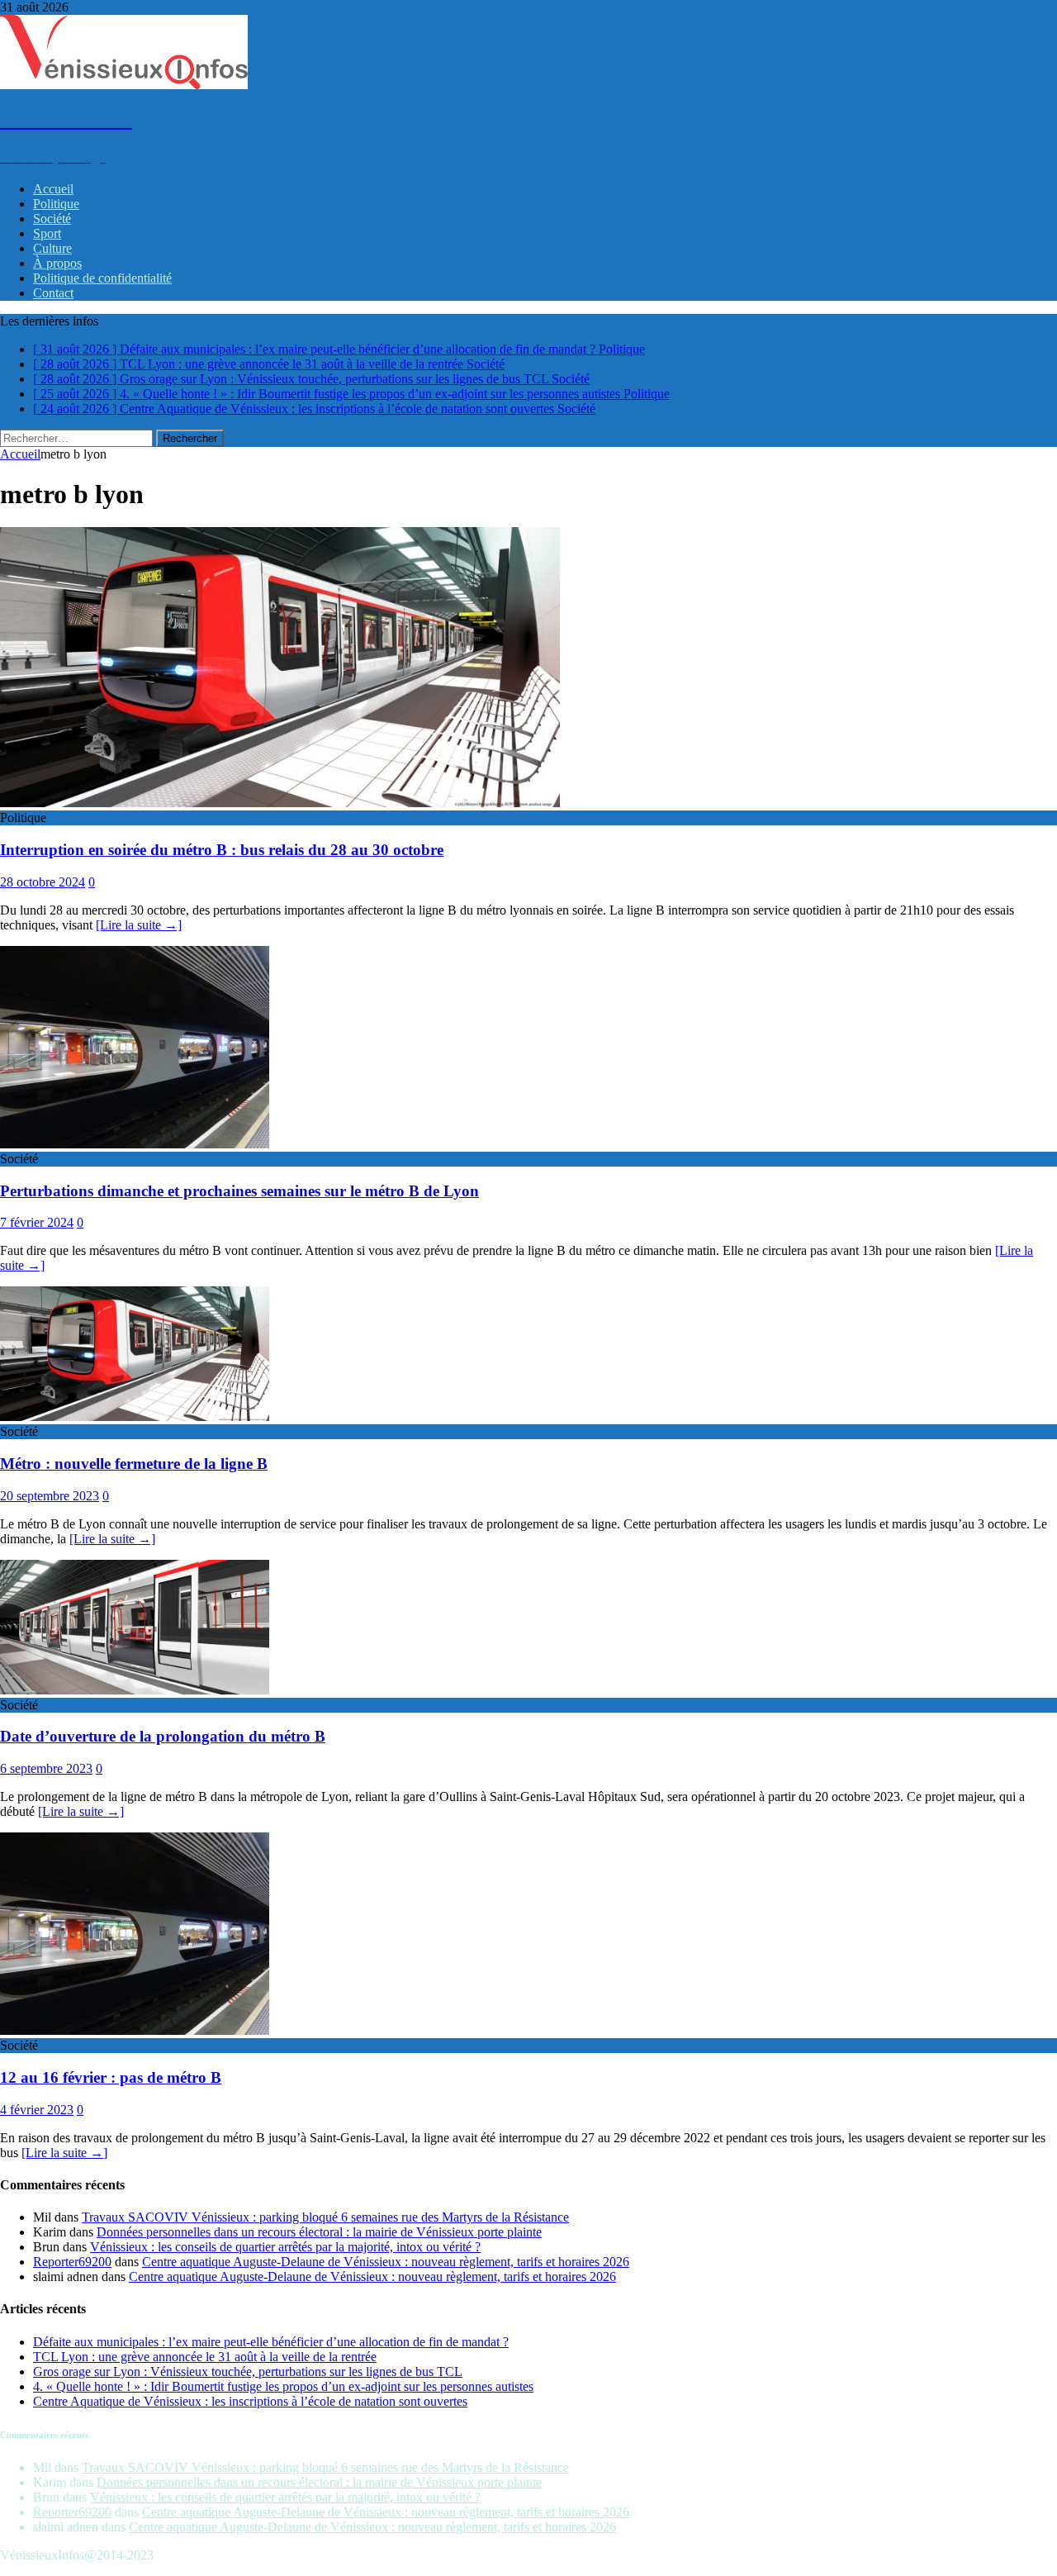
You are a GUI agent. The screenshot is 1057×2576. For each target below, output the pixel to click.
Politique (56, 204)
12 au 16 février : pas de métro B (111, 2077)
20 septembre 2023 (50, 1496)
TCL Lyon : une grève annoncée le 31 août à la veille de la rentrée (205, 2357)
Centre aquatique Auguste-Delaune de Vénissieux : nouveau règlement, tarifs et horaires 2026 (386, 2262)
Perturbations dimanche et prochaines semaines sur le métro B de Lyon (239, 1191)
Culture (52, 248)
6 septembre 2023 (46, 1768)
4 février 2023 (37, 2110)
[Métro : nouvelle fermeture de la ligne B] (135, 1416)
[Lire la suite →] (139, 925)
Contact (53, 293)
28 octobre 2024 (43, 882)
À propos (57, 263)
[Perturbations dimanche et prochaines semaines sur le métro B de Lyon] (135, 1144)
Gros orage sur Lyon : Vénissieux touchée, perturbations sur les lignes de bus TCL (248, 2372)
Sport (47, 233)
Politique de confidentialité (102, 278)
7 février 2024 (37, 1222)
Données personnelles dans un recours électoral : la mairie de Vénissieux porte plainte (319, 2232)
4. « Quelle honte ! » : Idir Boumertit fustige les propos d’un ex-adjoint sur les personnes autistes (283, 2386)
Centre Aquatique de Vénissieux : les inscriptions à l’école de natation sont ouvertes (250, 2401)
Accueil (53, 189)
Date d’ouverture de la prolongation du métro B (163, 1736)
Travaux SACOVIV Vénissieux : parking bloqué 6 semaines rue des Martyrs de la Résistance (325, 2217)
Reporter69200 (72, 2262)
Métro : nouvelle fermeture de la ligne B (134, 1464)
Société (52, 219)
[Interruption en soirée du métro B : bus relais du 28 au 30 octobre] (280, 803)
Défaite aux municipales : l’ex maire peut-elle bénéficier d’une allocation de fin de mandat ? (271, 2342)
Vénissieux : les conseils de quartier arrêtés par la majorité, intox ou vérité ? (285, 2247)
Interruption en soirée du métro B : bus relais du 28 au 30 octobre (222, 850)
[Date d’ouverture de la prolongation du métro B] (135, 1690)
